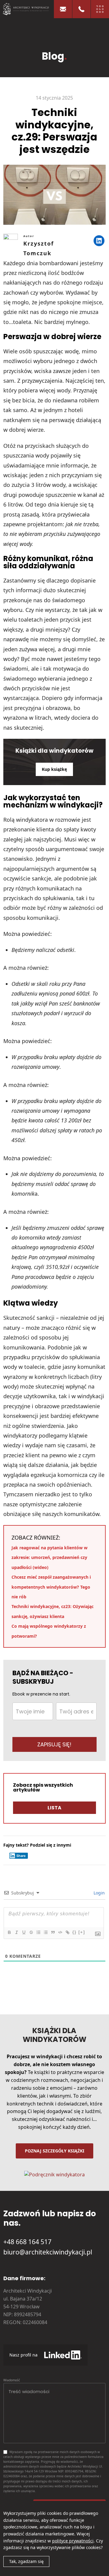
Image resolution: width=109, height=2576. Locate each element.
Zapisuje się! (55, 1330)
